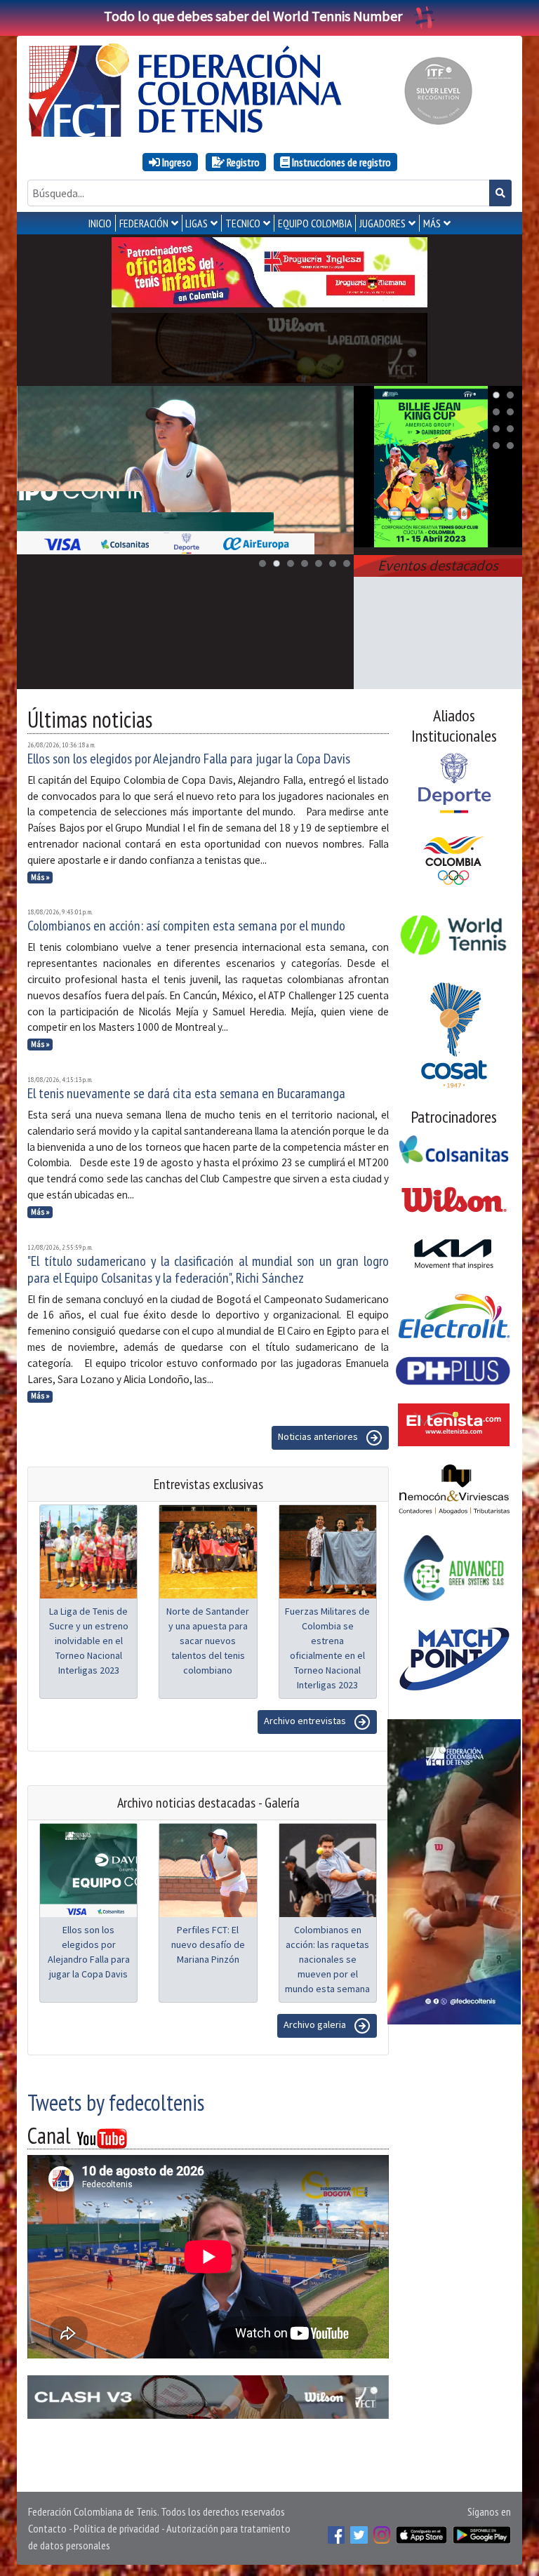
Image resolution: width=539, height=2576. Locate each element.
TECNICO (243, 223)
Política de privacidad (117, 2528)
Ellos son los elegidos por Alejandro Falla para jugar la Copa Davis (189, 759)
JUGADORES (382, 223)
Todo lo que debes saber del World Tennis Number (253, 16)
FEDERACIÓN (144, 223)
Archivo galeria (316, 2025)
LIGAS (197, 223)
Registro (242, 162)
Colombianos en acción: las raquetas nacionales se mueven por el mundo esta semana (327, 1959)
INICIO (100, 223)
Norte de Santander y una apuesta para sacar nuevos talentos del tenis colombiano (208, 1641)
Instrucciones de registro (340, 162)
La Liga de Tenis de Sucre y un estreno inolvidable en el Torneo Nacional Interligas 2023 (89, 1641)
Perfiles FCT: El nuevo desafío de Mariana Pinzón (208, 1944)
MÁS (432, 223)
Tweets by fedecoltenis (116, 2102)
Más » (40, 877)
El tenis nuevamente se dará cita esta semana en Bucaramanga (186, 1093)
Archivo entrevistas (306, 1721)
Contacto (47, 2528)
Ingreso (176, 162)
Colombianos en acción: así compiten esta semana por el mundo (186, 926)
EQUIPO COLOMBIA (315, 223)
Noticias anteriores (319, 1437)
